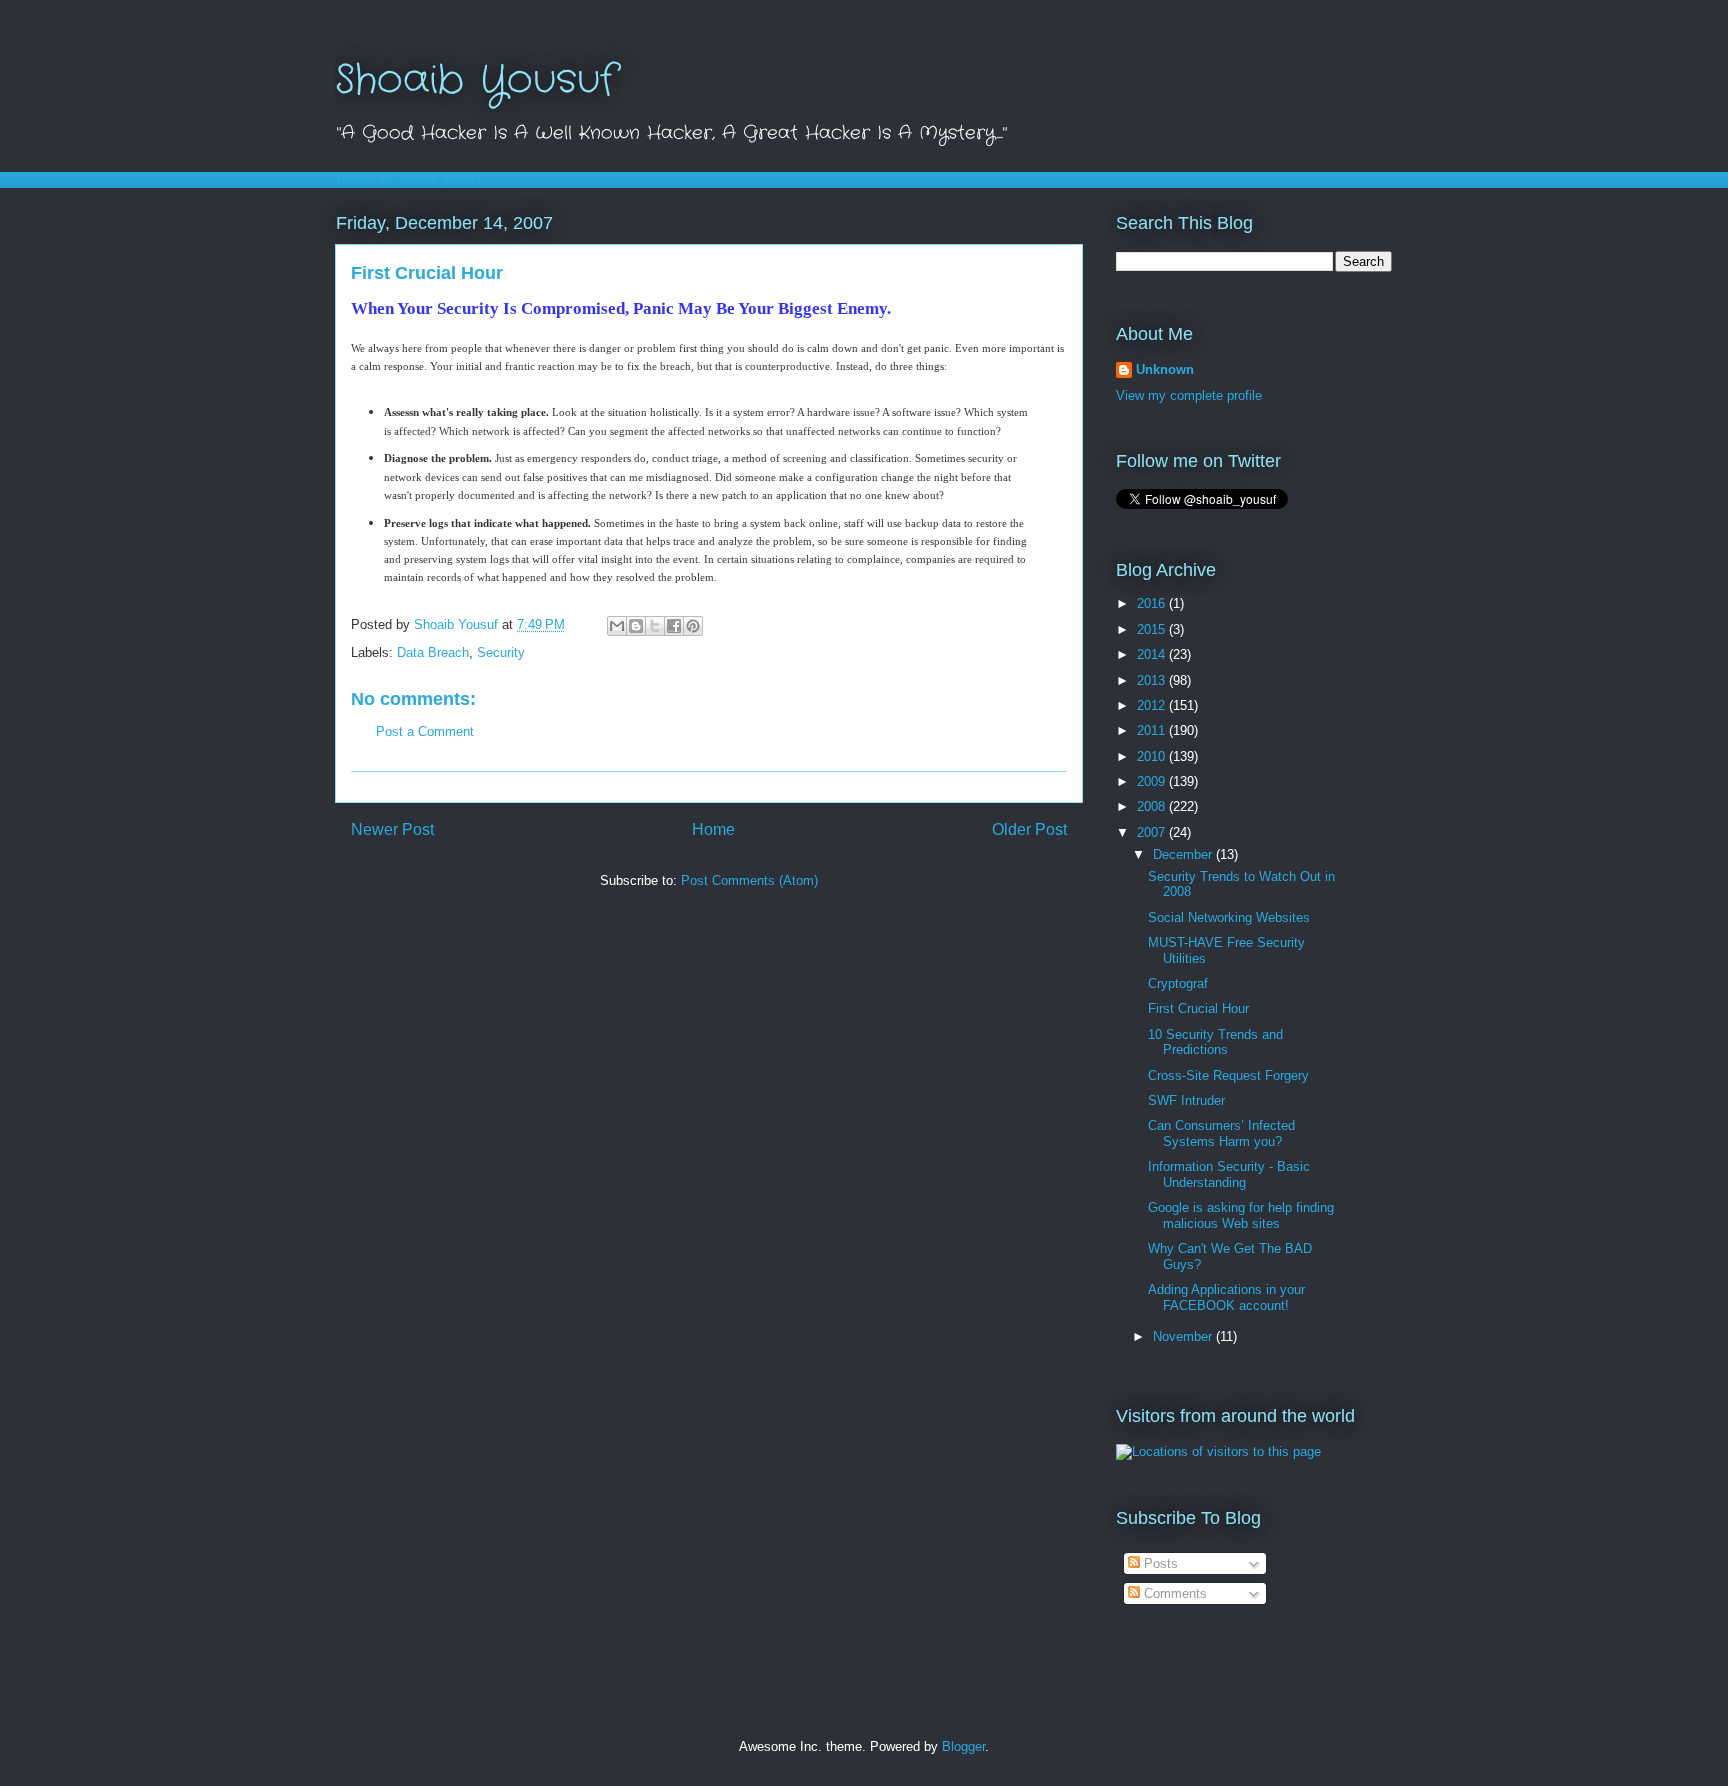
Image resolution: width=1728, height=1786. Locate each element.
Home (713, 829)
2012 (1153, 705)
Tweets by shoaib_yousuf (408, 179)
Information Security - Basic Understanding (1229, 1174)
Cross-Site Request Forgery (1228, 1075)
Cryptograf (1178, 983)
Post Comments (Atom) (749, 880)
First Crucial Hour (1198, 1008)
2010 (1153, 756)
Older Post (1029, 829)
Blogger (963, 1746)
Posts (1159, 1563)
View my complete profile (1189, 395)
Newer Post (392, 829)
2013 (1153, 680)
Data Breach (433, 652)
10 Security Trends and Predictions (1215, 1042)
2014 (1153, 654)
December (1184, 854)
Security (501, 652)
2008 (1153, 806)
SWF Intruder (1186, 1100)
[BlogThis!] (636, 626)
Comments (1173, 1593)
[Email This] (617, 626)
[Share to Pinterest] (693, 626)
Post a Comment (425, 731)
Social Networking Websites (1229, 917)
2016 (1153, 603)
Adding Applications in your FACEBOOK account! (1226, 1297)
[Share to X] (655, 626)
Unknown (1165, 369)
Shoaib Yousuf (475, 80)
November (1184, 1336)
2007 (1153, 832)
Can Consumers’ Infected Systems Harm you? (1221, 1133)
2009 (1153, 781)
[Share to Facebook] (674, 626)
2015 (1153, 629)
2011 (1153, 730)
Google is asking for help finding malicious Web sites (1241, 1215)
